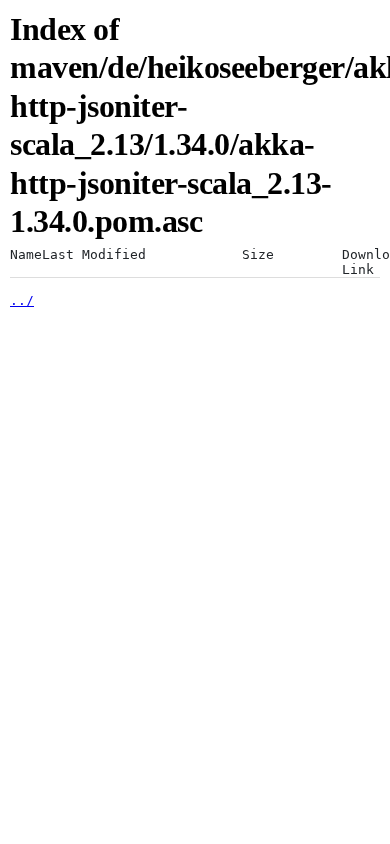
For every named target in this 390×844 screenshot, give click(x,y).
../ (22, 300)
